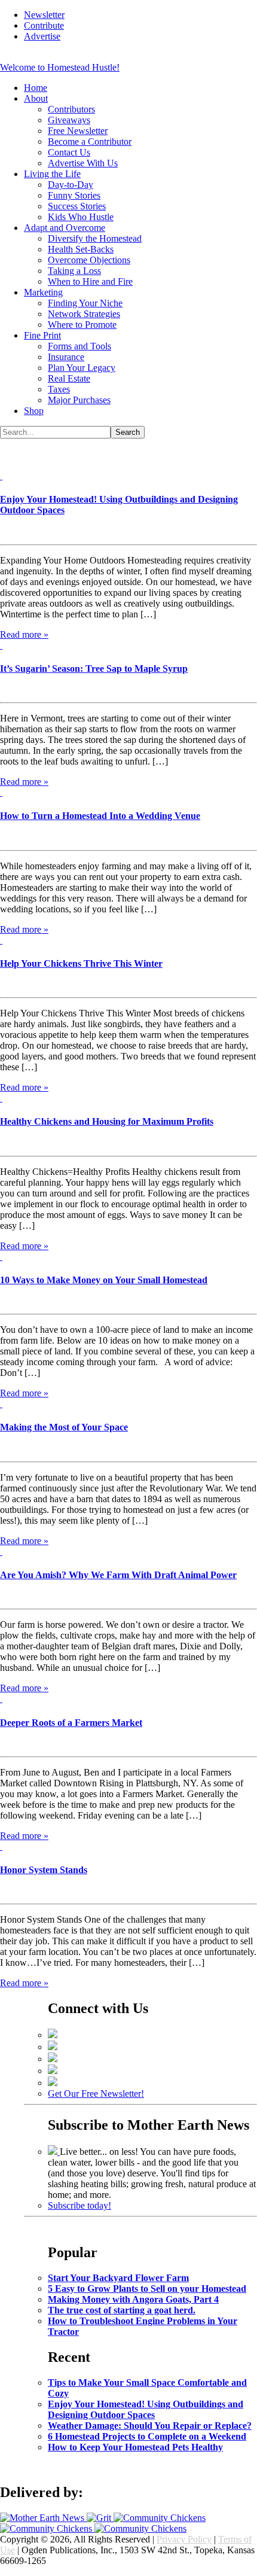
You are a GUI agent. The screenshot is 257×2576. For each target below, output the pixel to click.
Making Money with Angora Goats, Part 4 (133, 2299)
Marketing (43, 292)
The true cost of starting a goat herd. (122, 2310)
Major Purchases (79, 400)
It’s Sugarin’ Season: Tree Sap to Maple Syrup (94, 669)
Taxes (59, 389)
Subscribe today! (79, 2205)
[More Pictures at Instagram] (53, 2083)
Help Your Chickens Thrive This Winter (81, 963)
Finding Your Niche (85, 303)
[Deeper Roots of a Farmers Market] (1, 1699)
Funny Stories (74, 195)
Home (36, 88)
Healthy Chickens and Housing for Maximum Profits (107, 1121)
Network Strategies (84, 314)
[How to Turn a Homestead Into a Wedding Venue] (1, 792)
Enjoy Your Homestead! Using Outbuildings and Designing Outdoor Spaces (146, 2409)
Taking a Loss (74, 271)
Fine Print (42, 335)
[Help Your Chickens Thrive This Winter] (1, 940)
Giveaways (69, 120)
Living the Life (52, 174)
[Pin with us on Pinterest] (53, 2059)
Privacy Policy (184, 2539)
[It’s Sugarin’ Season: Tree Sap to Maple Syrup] (1, 645)
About (36, 98)
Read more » (24, 634)
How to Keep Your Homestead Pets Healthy (135, 2447)
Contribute (44, 25)
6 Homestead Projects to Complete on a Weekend (147, 2436)
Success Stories (77, 206)
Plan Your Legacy (82, 368)
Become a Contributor (90, 141)
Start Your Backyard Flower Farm (118, 2278)
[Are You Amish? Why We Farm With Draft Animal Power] (1, 1552)
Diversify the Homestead (95, 238)
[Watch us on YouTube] (53, 2071)
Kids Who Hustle (81, 217)
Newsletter (44, 15)
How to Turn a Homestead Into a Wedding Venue (100, 816)
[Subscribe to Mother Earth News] (54, 2152)
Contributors (71, 109)
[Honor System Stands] (1, 1846)
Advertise (42, 36)
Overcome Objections (89, 260)
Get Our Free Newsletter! (96, 2094)
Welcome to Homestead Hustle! (60, 67)
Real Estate (69, 378)
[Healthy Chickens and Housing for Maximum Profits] (1, 1098)
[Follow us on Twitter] (53, 2047)
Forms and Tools (79, 346)
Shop (34, 411)
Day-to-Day (71, 185)
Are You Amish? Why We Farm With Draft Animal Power (118, 1575)
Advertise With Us (83, 163)
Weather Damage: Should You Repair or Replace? (150, 2426)
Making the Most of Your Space (64, 1427)
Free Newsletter (78, 131)
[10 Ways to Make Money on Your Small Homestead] (1, 1257)
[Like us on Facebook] (53, 2035)
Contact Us (69, 152)
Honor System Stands (44, 1870)
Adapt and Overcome (65, 228)
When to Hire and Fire (90, 281)
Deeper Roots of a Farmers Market (71, 1723)
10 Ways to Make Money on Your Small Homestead (104, 1280)
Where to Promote (82, 325)
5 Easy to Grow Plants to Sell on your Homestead (147, 2289)
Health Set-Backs (81, 249)
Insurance (66, 357)
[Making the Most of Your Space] (1, 1404)
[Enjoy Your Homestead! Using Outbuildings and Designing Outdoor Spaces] (1, 476)
